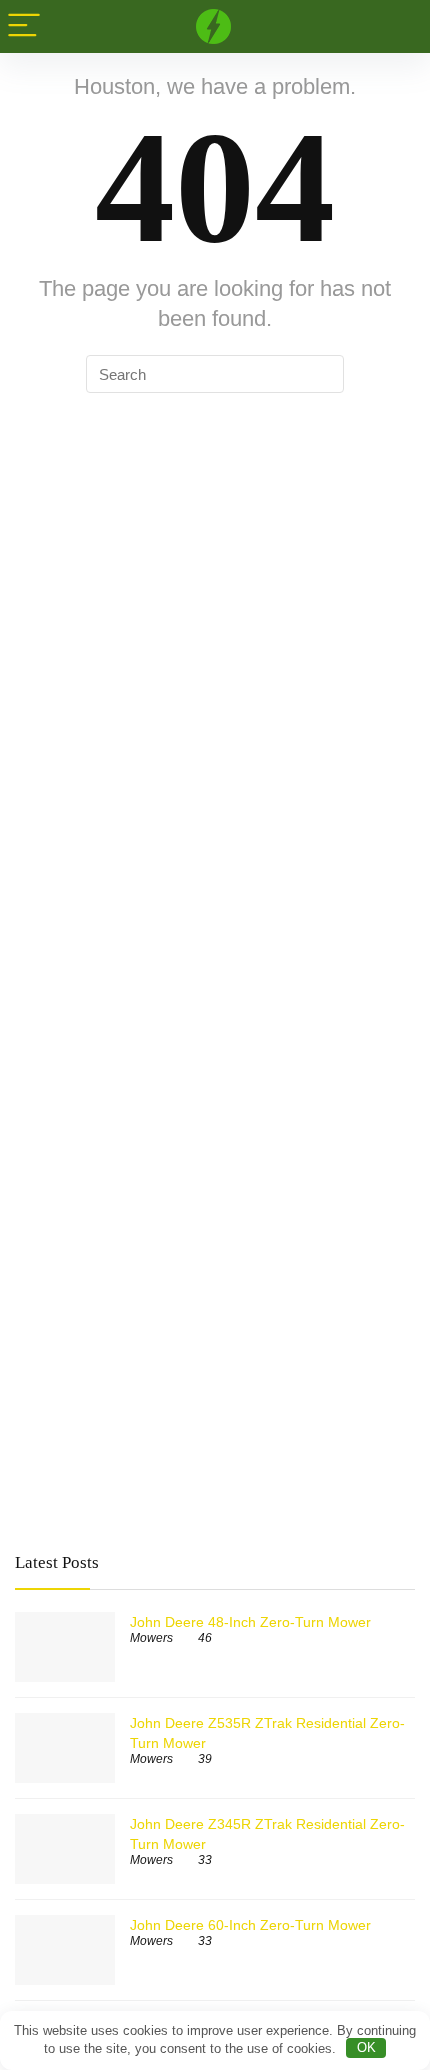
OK (366, 2047)
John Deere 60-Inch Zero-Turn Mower (250, 1925)
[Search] (399, 26)
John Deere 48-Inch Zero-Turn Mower (250, 1622)
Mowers (151, 1638)
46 (205, 1638)
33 (205, 1860)
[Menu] (24, 26)
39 (205, 1759)
